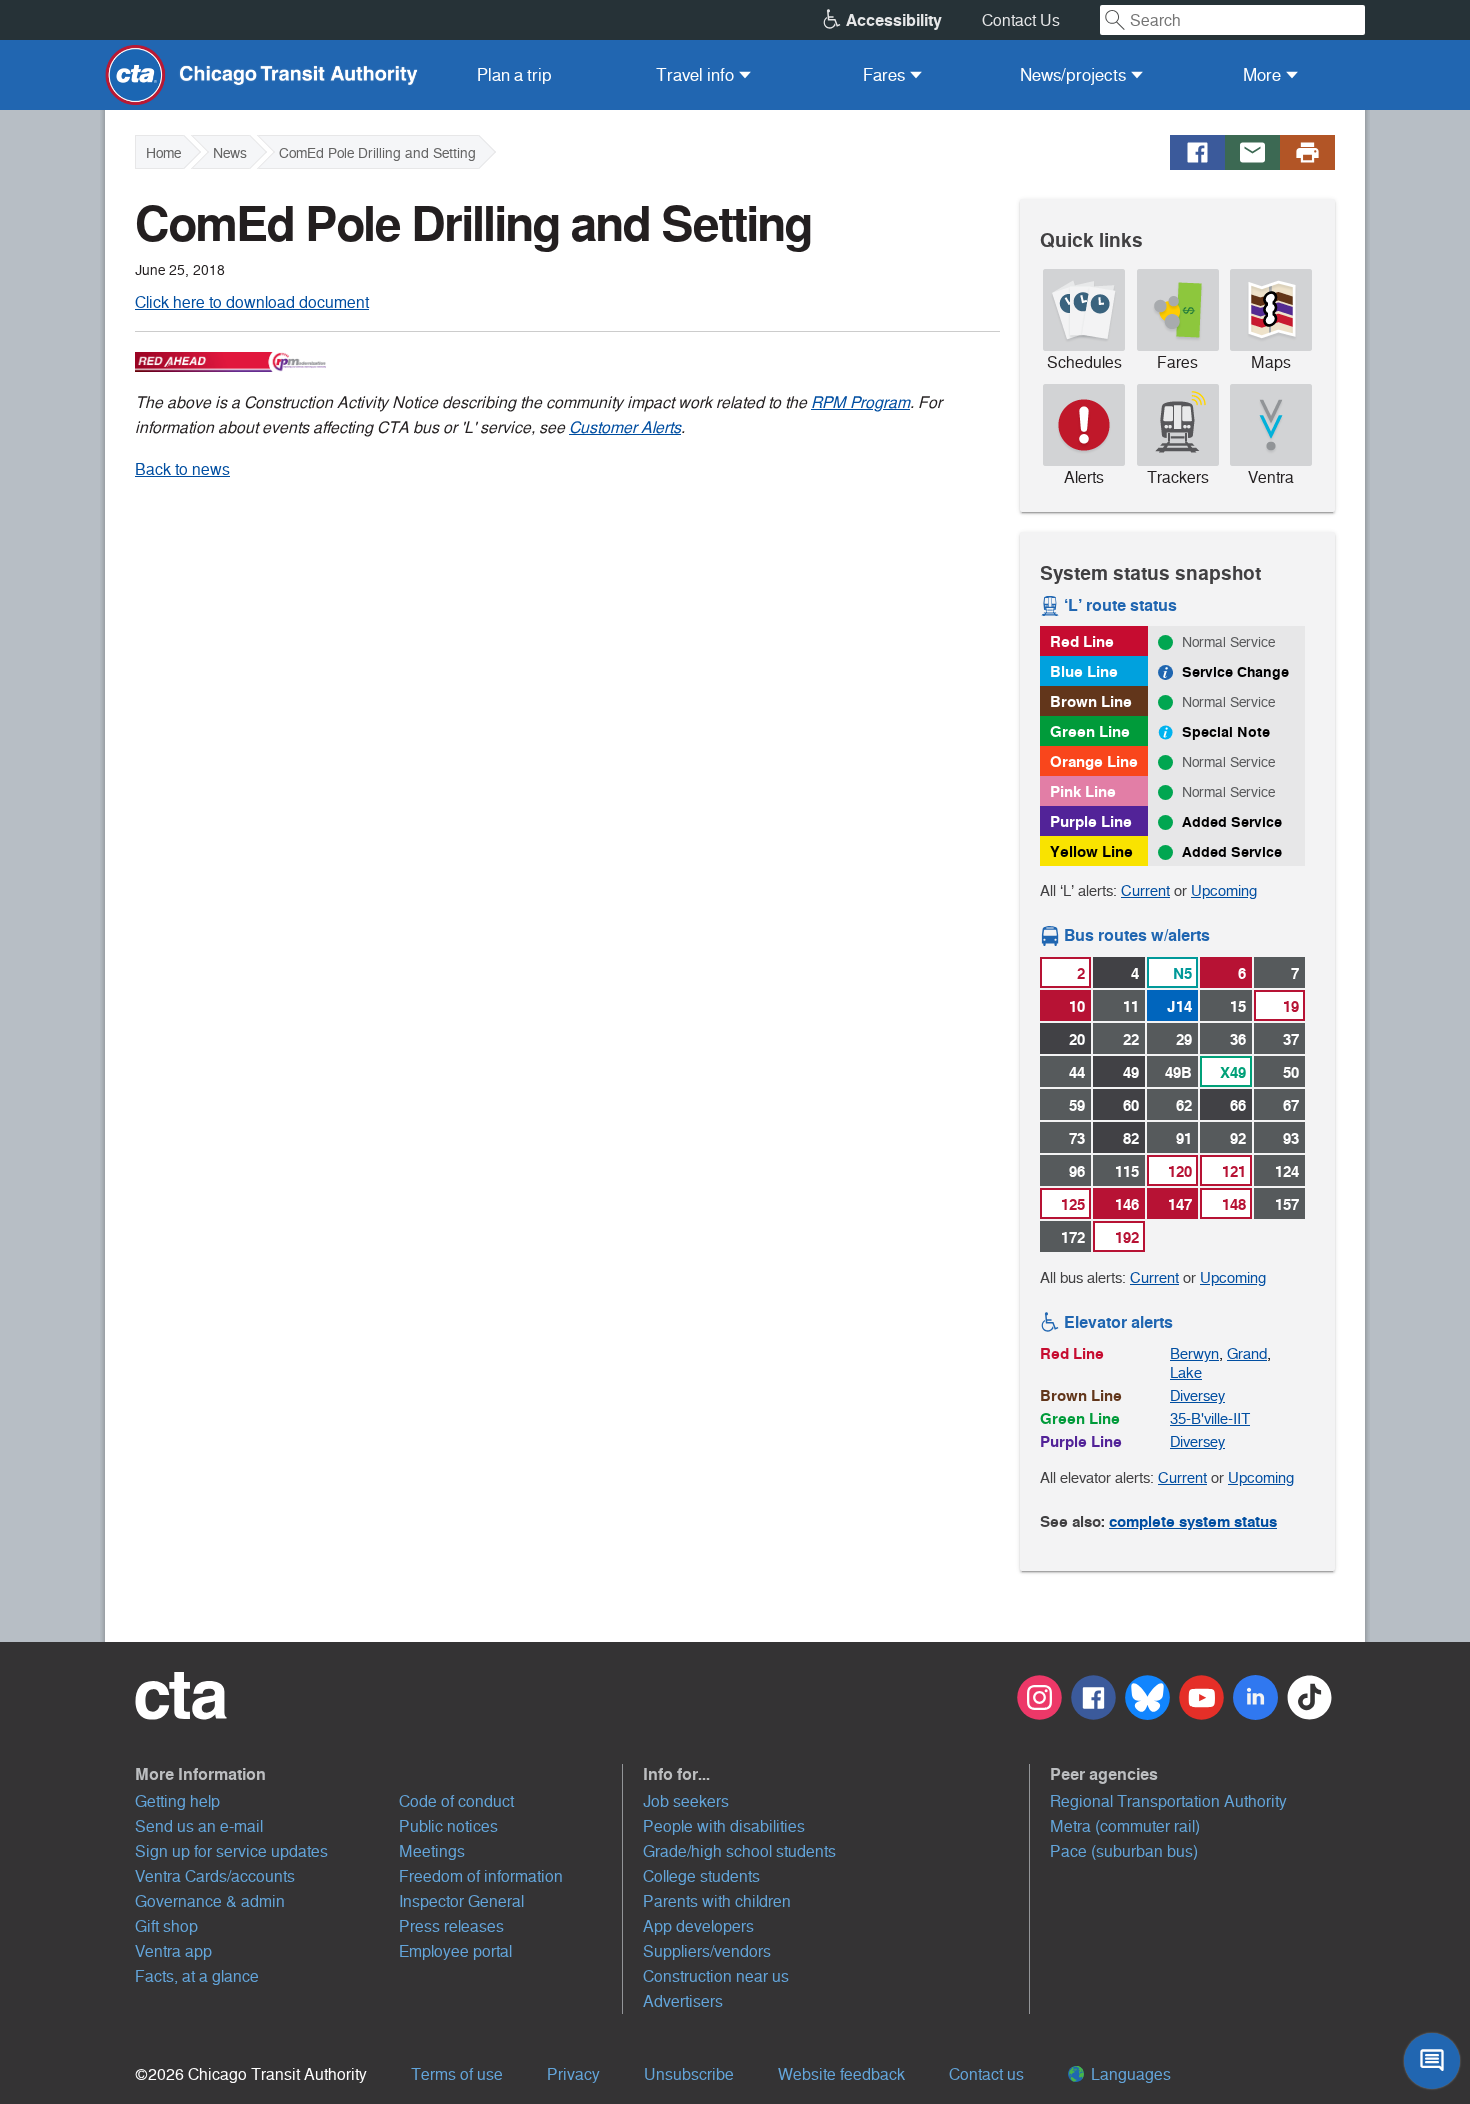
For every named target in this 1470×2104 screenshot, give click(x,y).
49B (1178, 1072)
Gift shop (166, 1926)
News (230, 153)
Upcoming (1224, 890)
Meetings (432, 1851)
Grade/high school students (739, 1851)
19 (1291, 1006)
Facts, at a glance (197, 1976)
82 (1131, 1138)
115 (1127, 1171)
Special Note (1226, 732)
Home (163, 153)
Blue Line (1084, 671)
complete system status (1193, 1521)
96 (1077, 1171)
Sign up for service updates (231, 1851)
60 (1131, 1105)
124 (1287, 1171)
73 (1077, 1138)
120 (1180, 1171)
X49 (1233, 1072)
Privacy (573, 2074)
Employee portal (455, 1951)
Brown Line (1091, 701)
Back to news (182, 469)
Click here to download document (252, 302)
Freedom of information (481, 1876)
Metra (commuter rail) (1125, 1826)
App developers (698, 1926)
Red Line (1082, 641)
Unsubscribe (689, 2074)
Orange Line (1094, 761)
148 (1234, 1204)
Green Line (1090, 731)
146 (1127, 1204)
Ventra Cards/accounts (215, 1876)
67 (1291, 1105)
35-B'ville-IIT (1210, 1418)
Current (1145, 890)
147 (1180, 1204)
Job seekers (686, 1801)
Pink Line (1083, 791)
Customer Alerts (625, 427)
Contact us (986, 2074)
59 (1077, 1105)
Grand (1247, 1353)
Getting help (177, 1801)
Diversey (1197, 1395)
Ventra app (173, 1951)
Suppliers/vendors (707, 1951)
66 (1238, 1105)
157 (1287, 1204)
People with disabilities (724, 1826)
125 (1073, 1204)
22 (1131, 1039)
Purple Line (1091, 821)
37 (1291, 1039)
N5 (1182, 973)
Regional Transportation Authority (1168, 1801)
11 (1131, 1006)
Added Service (1232, 822)
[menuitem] (514, 75)
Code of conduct (456, 1801)
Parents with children (717, 1901)
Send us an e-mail (199, 1826)
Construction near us (716, 1976)
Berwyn (1194, 1353)
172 (1073, 1237)
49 (1131, 1072)
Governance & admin (210, 1901)
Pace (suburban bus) (1124, 1851)
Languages (1129, 2074)
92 (1238, 1138)
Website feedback (841, 2074)
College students (701, 1876)
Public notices (448, 1826)
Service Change (1235, 672)
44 (1077, 1072)
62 (1184, 1105)
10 (1077, 1006)
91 (1184, 1138)
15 (1238, 1006)
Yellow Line (1091, 851)
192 (1127, 1237)
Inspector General (461, 1901)
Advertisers (683, 2001)
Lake (1186, 1372)
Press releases (451, 1926)
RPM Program (860, 402)
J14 (1179, 1006)
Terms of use (457, 2074)
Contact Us (1021, 20)
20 (1077, 1039)
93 (1291, 1138)
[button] (379, 1774)
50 (1291, 1072)
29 (1184, 1039)
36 (1238, 1039)
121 (1234, 1171)
